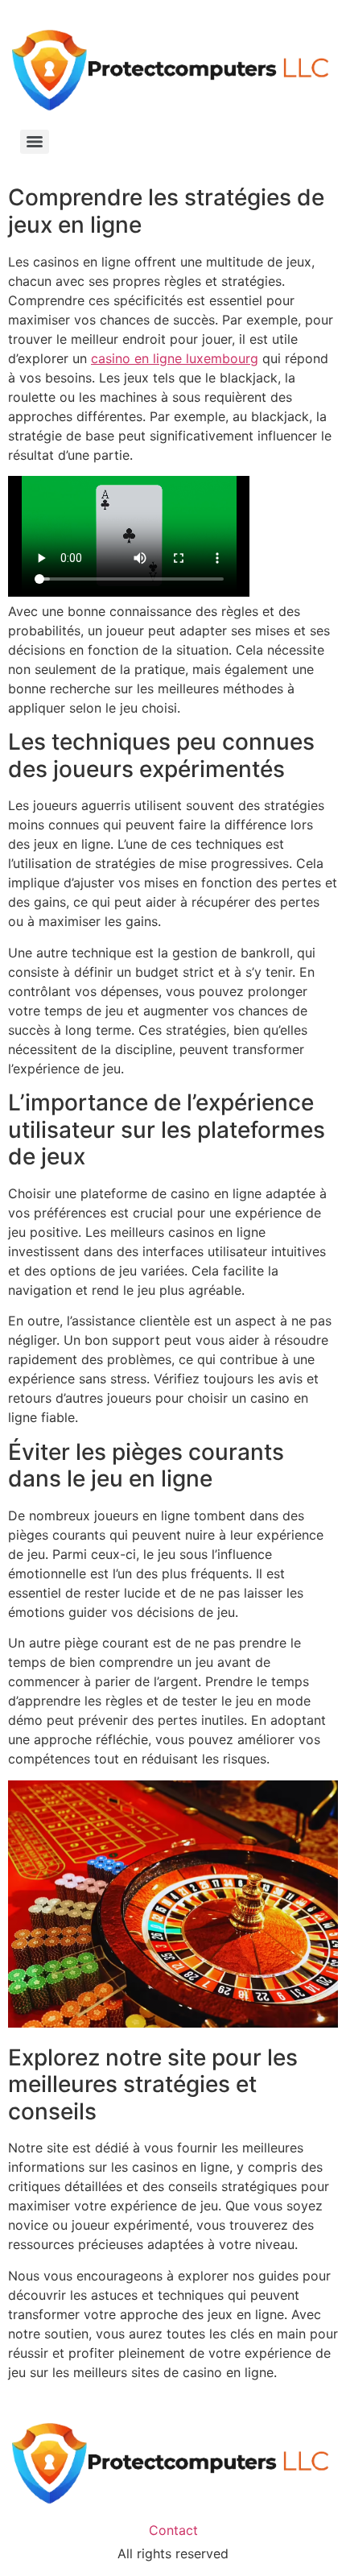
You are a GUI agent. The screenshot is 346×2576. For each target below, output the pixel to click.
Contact (173, 2530)
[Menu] (35, 142)
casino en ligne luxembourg (175, 358)
